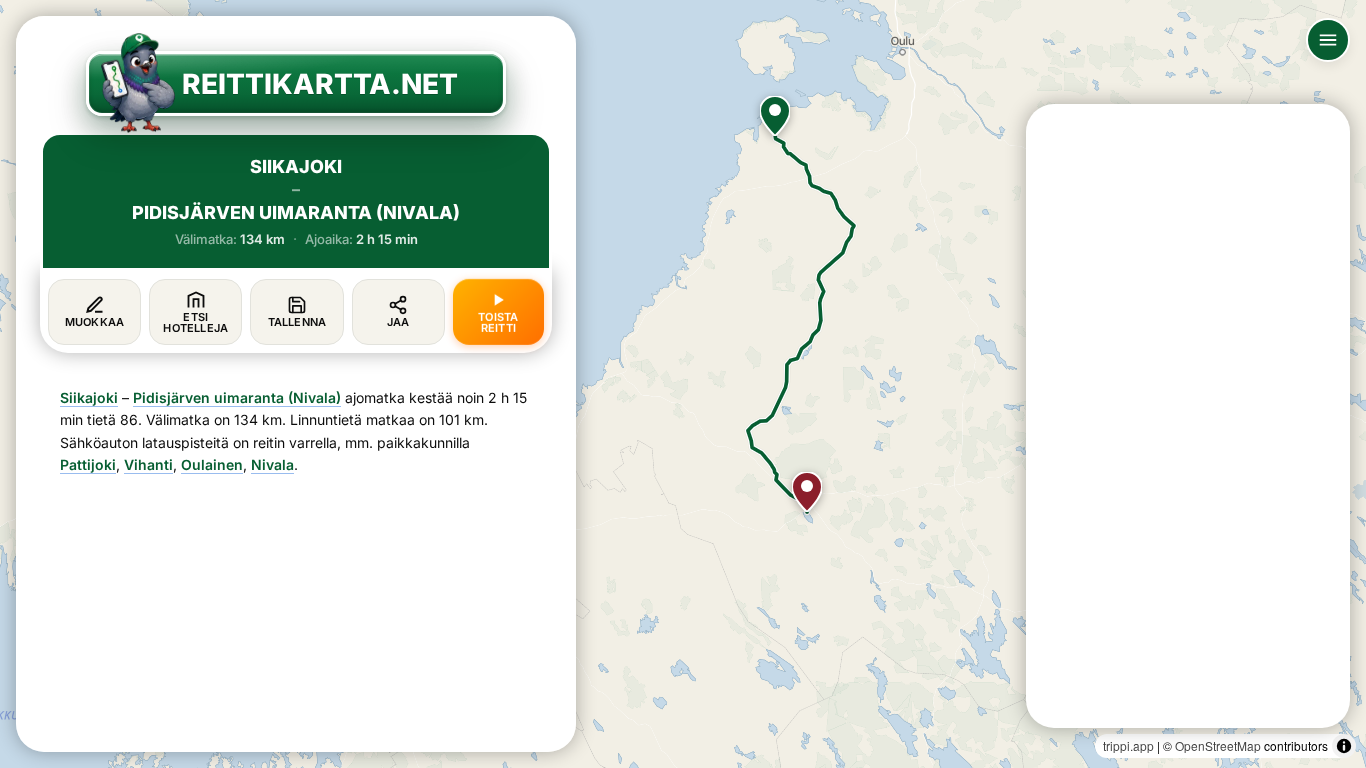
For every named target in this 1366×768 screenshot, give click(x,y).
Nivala (272, 464)
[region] (683, 384)
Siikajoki (89, 397)
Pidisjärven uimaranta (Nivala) (237, 397)
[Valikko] (1328, 40)
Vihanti (148, 464)
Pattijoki (88, 464)
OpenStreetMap (1218, 745)
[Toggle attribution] (1344, 746)
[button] (775, 116)
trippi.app (1128, 745)
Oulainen (212, 464)
